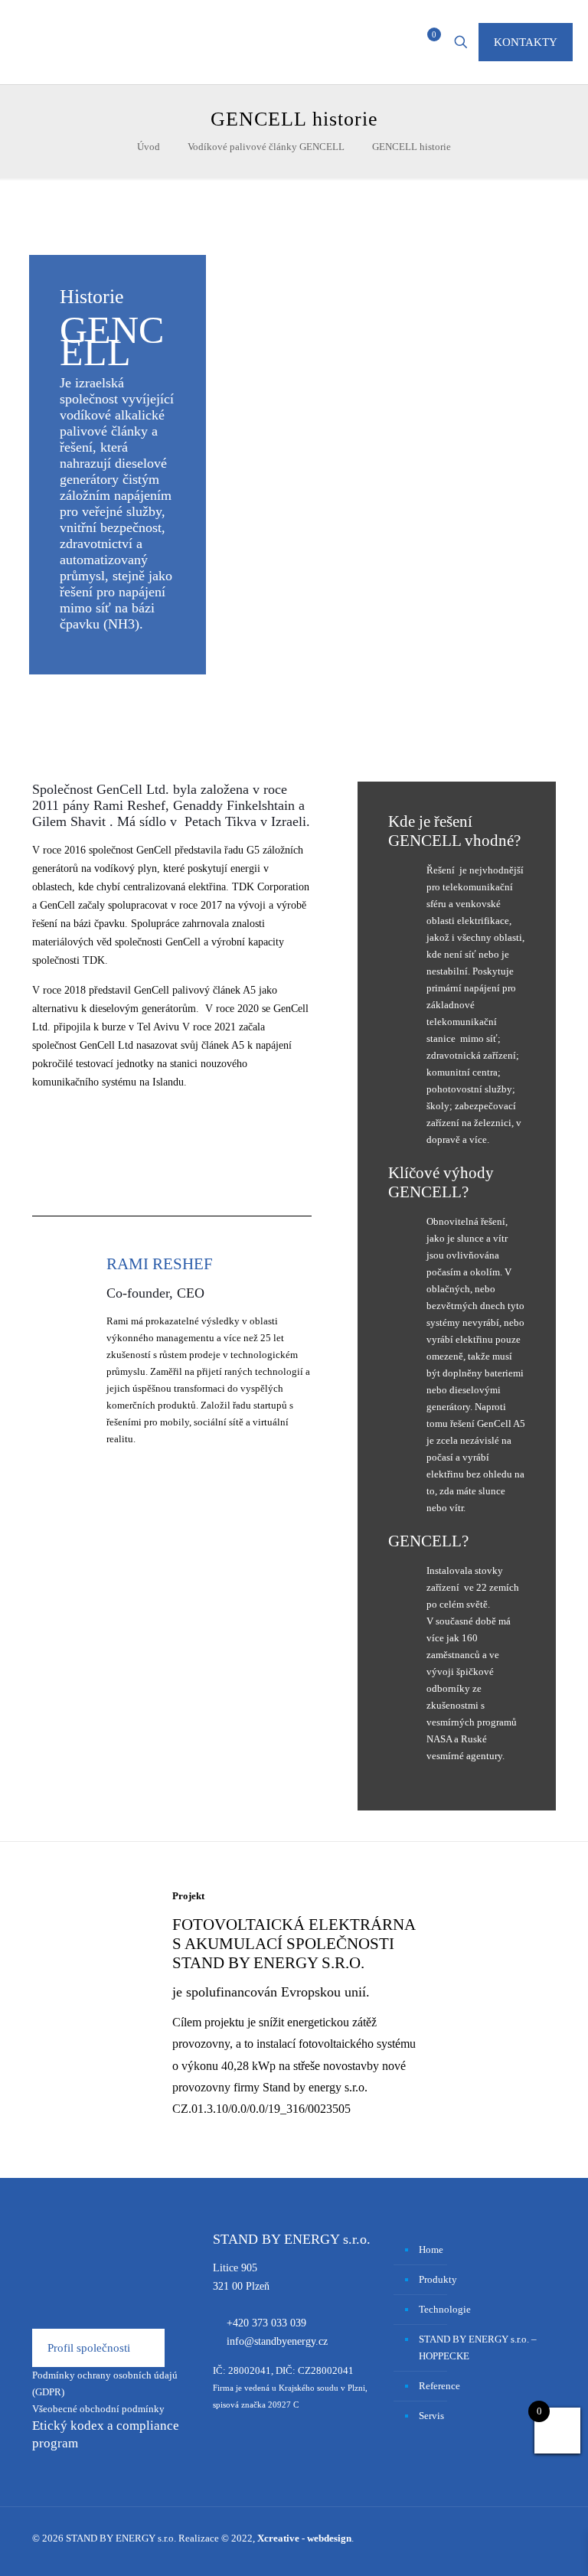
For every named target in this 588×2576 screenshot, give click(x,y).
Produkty (438, 2279)
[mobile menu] (374, 42)
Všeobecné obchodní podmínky (98, 2409)
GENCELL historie (412, 147)
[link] (98, 2006)
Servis (431, 2416)
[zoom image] (98, 2006)
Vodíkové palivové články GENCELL (266, 147)
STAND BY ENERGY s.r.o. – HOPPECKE (478, 2347)
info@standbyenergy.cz (277, 2341)
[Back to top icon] (514, 2545)
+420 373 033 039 (266, 2323)
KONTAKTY (526, 42)
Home (431, 2250)
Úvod (149, 147)
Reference (439, 2386)
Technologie (445, 2309)
